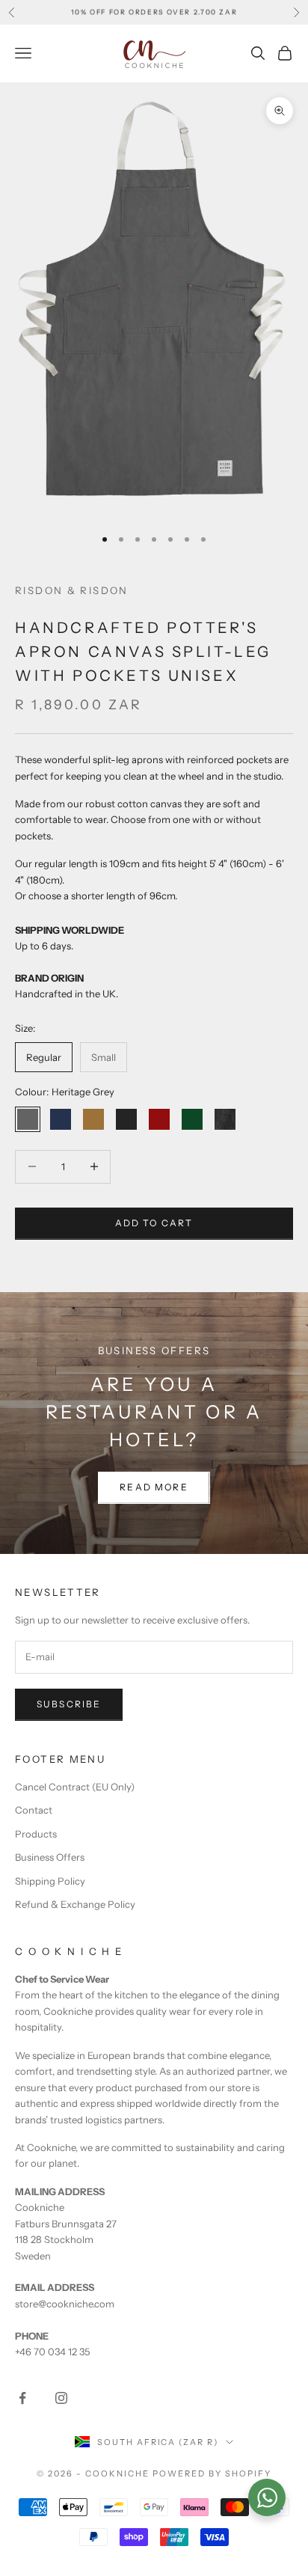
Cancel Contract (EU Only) (75, 1787)
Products (36, 1834)
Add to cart (154, 1223)
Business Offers (50, 1857)
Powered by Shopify (212, 2473)
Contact (34, 1810)
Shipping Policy (50, 1881)
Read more (154, 1487)
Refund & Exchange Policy (75, 1904)
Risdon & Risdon (72, 590)
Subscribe (69, 1704)
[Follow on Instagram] (61, 2398)
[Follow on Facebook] (22, 2398)
